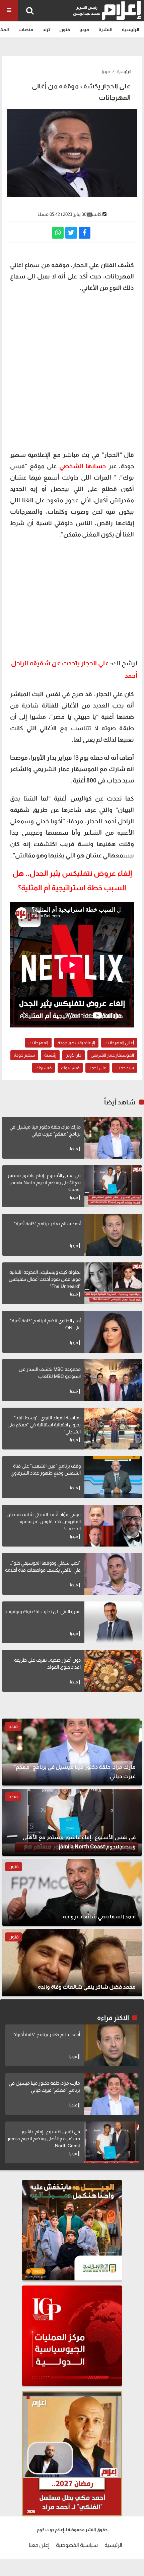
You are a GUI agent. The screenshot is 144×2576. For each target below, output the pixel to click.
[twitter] (71, 233)
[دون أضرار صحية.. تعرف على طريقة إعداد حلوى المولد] (113, 1671)
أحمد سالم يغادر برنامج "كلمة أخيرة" (47, 1224)
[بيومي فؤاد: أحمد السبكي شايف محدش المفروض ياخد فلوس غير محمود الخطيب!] (113, 1526)
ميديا (84, 29)
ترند (46, 29)
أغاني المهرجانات (119, 1043)
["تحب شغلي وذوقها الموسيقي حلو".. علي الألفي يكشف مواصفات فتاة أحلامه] (113, 1574)
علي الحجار (97, 1068)
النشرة (105, 29)
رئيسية (50, 1055)
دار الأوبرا (74, 1055)
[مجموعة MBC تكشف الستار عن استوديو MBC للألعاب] (113, 1380)
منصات (26, 29)
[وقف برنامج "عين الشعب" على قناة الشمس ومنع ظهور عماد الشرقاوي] (113, 1477)
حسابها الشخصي (83, 466)
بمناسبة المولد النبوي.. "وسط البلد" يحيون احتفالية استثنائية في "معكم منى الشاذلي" (44, 1425)
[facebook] (85, 233)
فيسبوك (44, 1068)
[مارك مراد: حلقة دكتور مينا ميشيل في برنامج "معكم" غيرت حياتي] (113, 1138)
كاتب (97, 214)
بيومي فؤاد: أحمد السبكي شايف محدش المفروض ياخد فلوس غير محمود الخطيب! (44, 1521)
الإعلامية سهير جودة (76, 1043)
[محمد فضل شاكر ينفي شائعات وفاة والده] (72, 1963)
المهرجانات (38, 1043)
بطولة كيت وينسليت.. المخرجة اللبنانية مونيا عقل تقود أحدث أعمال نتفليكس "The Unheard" (45, 1279)
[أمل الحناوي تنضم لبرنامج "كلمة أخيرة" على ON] (113, 1332)
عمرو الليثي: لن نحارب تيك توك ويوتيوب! (43, 1611)
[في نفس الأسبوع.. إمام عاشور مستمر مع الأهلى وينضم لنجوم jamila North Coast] (113, 1186)
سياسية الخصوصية (77, 2545)
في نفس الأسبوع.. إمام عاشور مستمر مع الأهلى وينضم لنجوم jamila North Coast (44, 1182)
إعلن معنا (39, 2545)
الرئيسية (131, 29)
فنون (65, 29)
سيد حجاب (125, 1068)
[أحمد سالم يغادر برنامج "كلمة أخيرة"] (113, 1235)
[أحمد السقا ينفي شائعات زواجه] (72, 1892)
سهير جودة (24, 1055)
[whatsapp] (58, 233)
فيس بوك (70, 1068)
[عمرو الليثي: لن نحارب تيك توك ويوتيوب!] (113, 1622)
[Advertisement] (72, 370)
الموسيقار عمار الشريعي (112, 1055)
